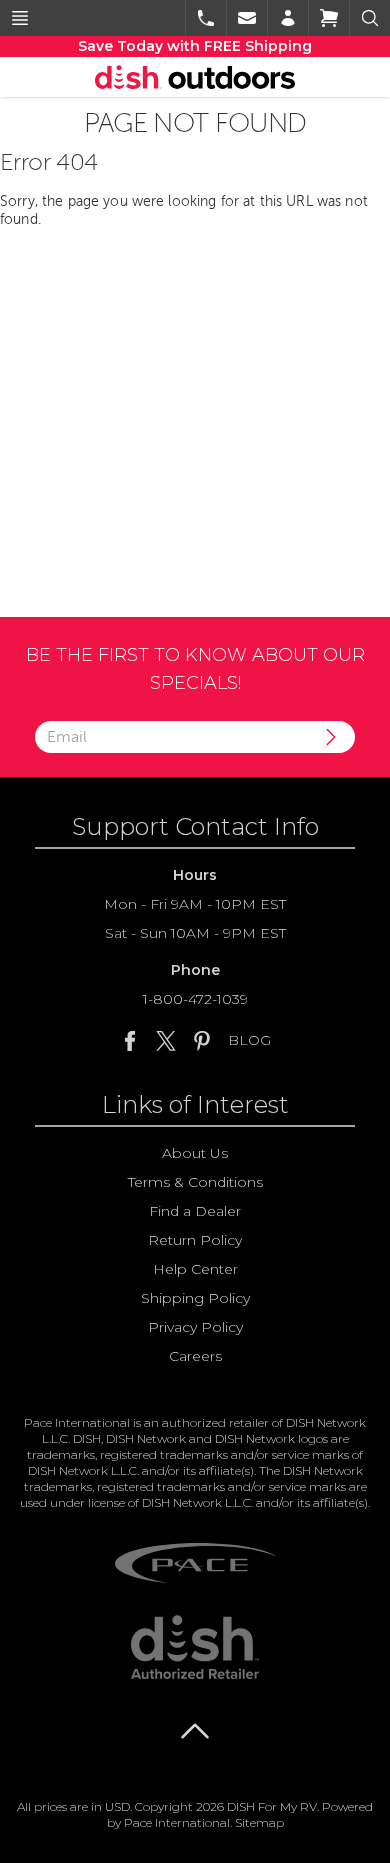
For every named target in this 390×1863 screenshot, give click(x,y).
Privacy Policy (195, 1327)
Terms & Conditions (195, 1182)
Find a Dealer (195, 1211)
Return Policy (195, 1240)
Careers (195, 1356)
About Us (195, 1153)
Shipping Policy (195, 1298)
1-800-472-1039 (195, 999)
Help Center (195, 1269)
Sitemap (259, 1822)
